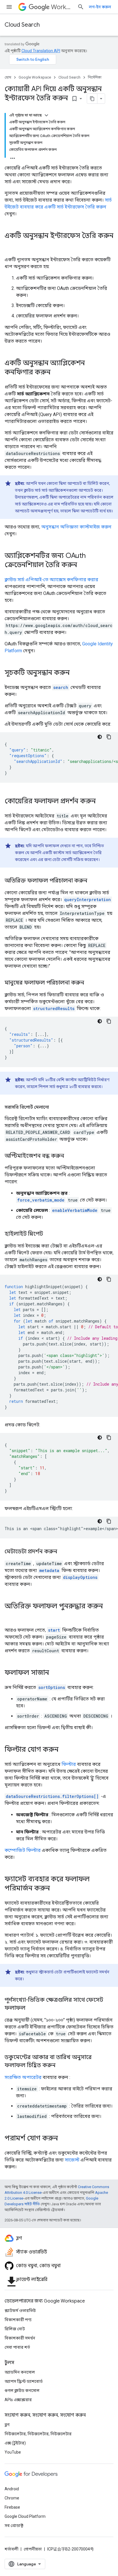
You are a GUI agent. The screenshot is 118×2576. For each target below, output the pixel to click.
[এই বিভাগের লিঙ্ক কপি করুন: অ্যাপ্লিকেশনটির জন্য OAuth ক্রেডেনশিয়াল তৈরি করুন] (83, 565)
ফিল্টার (69, 1764)
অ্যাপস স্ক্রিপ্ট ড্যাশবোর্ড (24, 2381)
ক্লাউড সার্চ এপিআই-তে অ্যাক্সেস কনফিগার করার (51, 580)
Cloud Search (22, 25)
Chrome (12, 2498)
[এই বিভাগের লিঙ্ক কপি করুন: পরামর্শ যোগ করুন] (64, 2139)
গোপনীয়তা (33, 2549)
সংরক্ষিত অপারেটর (23, 2077)
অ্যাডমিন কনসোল (20, 2372)
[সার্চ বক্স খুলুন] (81, 7)
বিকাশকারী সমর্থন (20, 2338)
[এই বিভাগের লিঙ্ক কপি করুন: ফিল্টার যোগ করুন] (64, 1750)
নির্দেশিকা (95, 77)
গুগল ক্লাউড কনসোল (22, 2391)
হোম (8, 77)
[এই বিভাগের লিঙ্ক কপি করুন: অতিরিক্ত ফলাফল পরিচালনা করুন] (93, 881)
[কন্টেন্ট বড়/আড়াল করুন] (46, 115)
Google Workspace (35, 77)
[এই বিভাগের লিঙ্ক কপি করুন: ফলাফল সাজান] (55, 1673)
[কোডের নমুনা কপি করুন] (109, 737)
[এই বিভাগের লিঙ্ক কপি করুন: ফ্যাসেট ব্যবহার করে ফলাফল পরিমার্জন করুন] (56, 1889)
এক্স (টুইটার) (15, 2443)
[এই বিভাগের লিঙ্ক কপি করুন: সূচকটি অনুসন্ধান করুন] (75, 673)
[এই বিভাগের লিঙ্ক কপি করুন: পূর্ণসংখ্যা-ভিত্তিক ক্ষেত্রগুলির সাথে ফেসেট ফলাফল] (31, 2008)
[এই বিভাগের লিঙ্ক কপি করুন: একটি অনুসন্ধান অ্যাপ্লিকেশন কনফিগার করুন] (56, 373)
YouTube (13, 2452)
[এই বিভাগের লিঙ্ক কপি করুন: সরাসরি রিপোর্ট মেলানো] (55, 1107)
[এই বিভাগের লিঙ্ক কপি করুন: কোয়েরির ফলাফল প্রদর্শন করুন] (101, 802)
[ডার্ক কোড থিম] (100, 737)
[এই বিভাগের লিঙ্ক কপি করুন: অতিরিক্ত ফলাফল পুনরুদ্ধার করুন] (10, 1616)
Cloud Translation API (41, 51)
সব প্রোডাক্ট (14, 2526)
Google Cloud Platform (25, 2516)
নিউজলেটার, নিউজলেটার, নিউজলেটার (38, 2434)
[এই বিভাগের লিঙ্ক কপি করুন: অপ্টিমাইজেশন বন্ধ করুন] (70, 1156)
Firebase (12, 2507)
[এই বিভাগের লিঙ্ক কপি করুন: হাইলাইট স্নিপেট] (49, 1234)
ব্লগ (7, 2425)
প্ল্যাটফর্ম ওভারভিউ (20, 2311)
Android (12, 2489)
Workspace (62, 7)
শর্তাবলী (11, 2549)
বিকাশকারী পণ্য (18, 2320)
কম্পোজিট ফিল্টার (23, 1850)
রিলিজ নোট (15, 2329)
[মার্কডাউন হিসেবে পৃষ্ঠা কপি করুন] (92, 99)
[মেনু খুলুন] (9, 7)
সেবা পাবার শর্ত (17, 2347)
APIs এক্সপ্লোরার (18, 2400)
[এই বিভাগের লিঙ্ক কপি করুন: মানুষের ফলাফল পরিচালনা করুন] (90, 983)
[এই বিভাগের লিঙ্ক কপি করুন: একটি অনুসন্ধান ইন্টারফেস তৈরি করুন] (10, 245)
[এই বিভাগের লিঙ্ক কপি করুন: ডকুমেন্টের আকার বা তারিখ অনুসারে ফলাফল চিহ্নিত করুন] (61, 2066)
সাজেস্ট (72, 2160)
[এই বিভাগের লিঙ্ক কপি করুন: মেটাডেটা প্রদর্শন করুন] (63, 1552)
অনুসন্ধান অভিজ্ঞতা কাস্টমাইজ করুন (76, 527)
